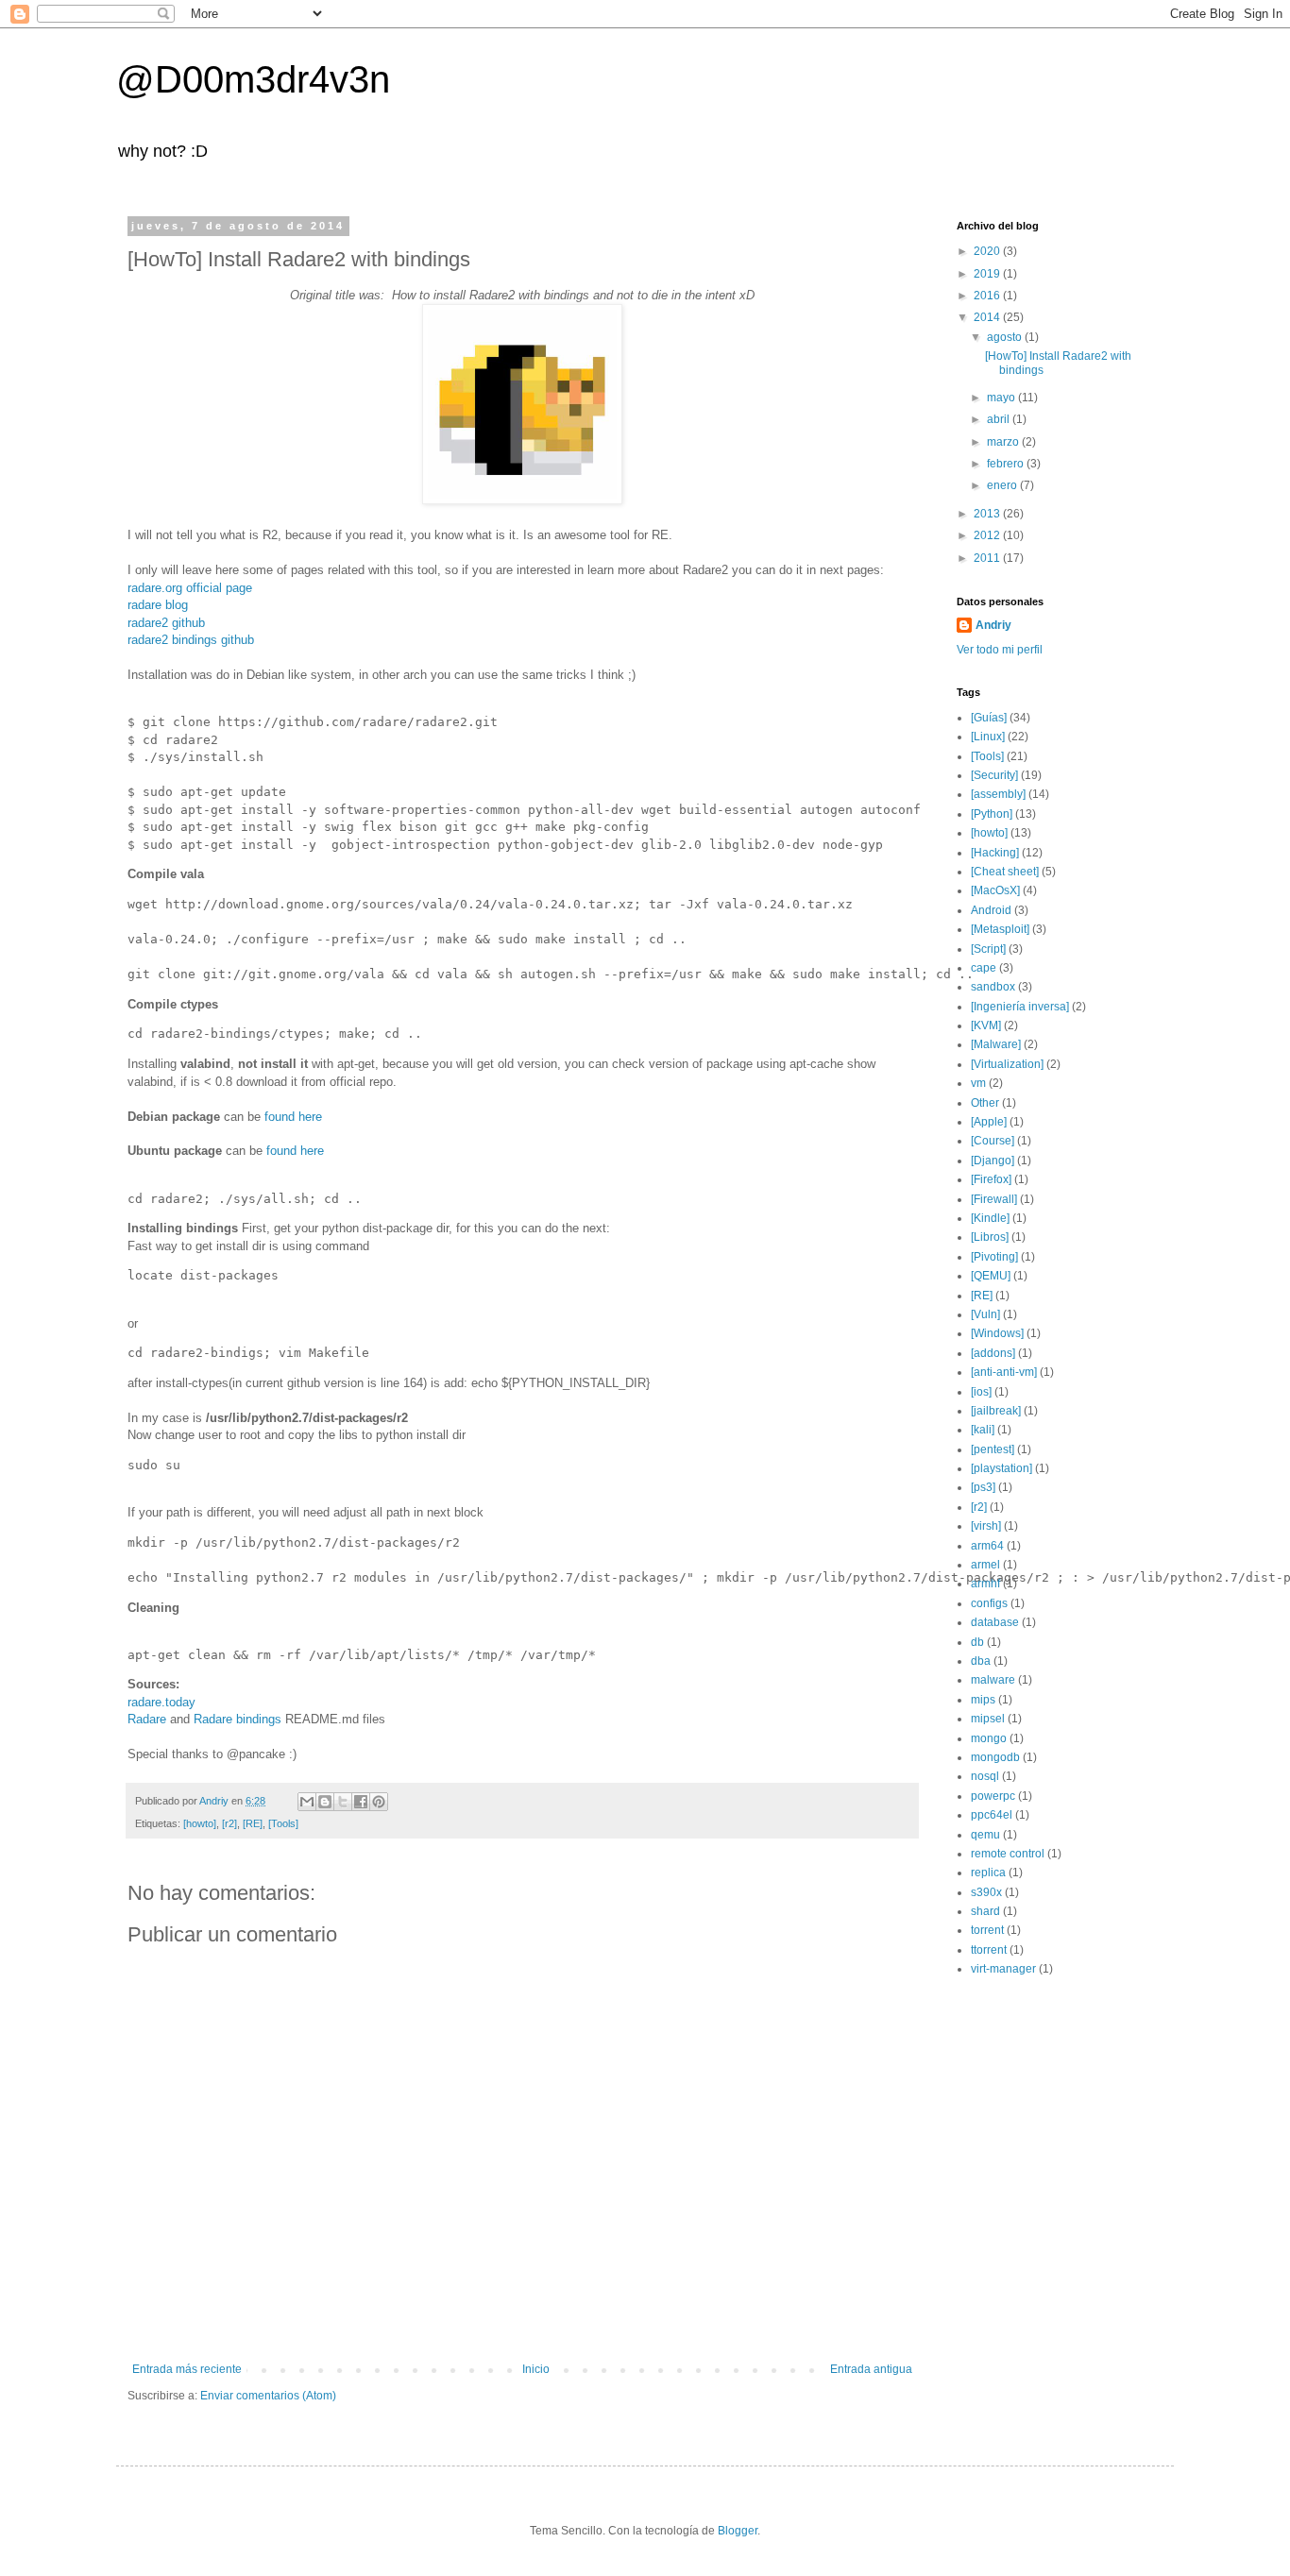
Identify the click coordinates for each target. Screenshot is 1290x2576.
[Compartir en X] (343, 1802)
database (995, 1622)
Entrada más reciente (187, 2369)
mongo (989, 1738)
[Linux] (988, 737)
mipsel (988, 1719)
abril (1000, 419)
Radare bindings (238, 1719)
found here (293, 1117)
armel (985, 1565)
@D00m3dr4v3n (253, 79)
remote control (1008, 1854)
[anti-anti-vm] (1004, 1372)
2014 (988, 317)
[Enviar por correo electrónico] (307, 1802)
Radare (147, 1719)
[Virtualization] (1007, 1064)
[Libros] (990, 1237)
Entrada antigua (871, 2369)
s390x (986, 1892)
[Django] (993, 1161)
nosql (985, 1776)
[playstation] (1001, 1468)
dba (981, 1661)
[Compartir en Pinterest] (379, 1802)
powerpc (993, 1796)
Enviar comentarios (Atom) (268, 2396)
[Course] (993, 1141)
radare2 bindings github (191, 640)
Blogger (738, 2531)
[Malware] (996, 1044)
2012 (988, 535)
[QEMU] (991, 1276)
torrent (987, 1930)
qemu (985, 1835)
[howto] (200, 1823)
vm (978, 1083)
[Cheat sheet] (1005, 872)
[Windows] (997, 1333)
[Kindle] (990, 1218)
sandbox (993, 987)
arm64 (987, 1546)
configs (989, 1603)
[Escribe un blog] (325, 1802)
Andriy (993, 625)
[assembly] (998, 794)
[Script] (988, 949)
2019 (988, 274)
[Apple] (989, 1122)
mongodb (995, 1757)
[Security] (994, 775)
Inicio (536, 2369)
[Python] (992, 814)
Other (985, 1103)
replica (988, 1873)
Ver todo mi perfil (1000, 650)
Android (991, 910)
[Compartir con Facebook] (361, 1802)
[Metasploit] (1000, 929)
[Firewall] (994, 1199)
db (977, 1642)
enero (1003, 485)
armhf (985, 1584)
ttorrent (989, 1950)
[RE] (253, 1823)
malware (993, 1680)
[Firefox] (991, 1179)
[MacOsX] (995, 890)
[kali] (983, 1430)
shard (985, 1911)
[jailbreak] (996, 1411)
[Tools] (283, 1823)
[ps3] (983, 1487)
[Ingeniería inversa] (1020, 1007)
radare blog (158, 605)
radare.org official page (190, 588)
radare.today (161, 1702)
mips (983, 1700)
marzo (1004, 442)
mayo (1002, 398)
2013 (988, 514)
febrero (1007, 464)
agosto (1006, 337)
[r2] (229, 1823)
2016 (988, 296)
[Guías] (989, 718)
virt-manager (1003, 1969)
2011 (988, 558)
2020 (988, 251)
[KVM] (986, 1025)
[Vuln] (985, 1314)
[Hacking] (995, 853)
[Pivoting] (994, 1257)
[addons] (993, 1353)
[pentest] (993, 1449)
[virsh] (986, 1526)
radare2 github (166, 623)
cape (984, 968)
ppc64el (992, 1815)
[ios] (981, 1392)
